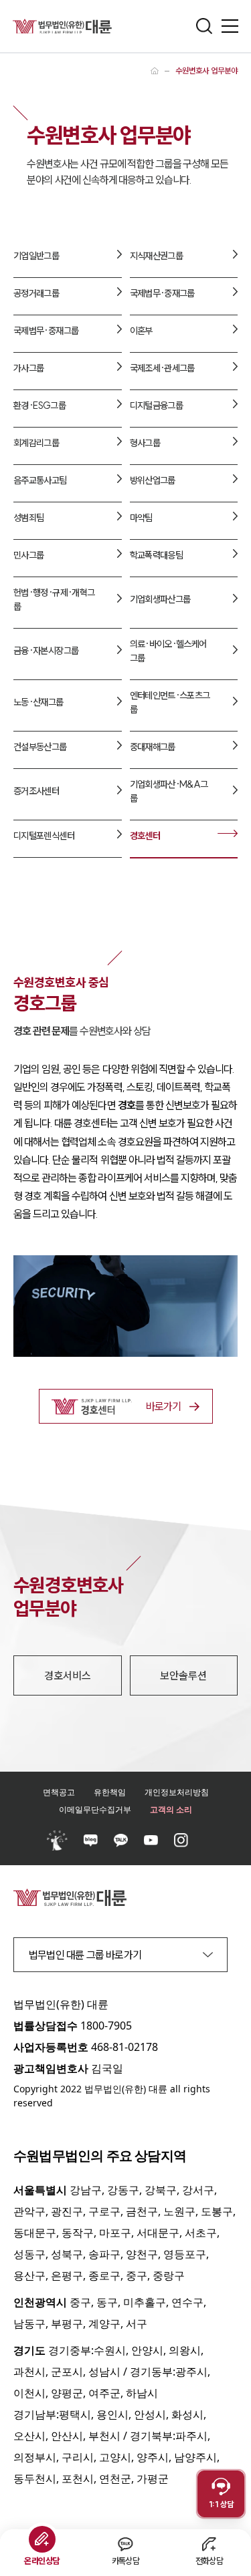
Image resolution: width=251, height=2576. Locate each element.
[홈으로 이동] (155, 71)
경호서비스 (68, 1675)
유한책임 (110, 1792)
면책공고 (59, 1792)
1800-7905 (106, 2026)
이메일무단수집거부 (95, 1809)
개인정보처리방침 (177, 1792)
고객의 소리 (171, 1809)
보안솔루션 (183, 1675)
